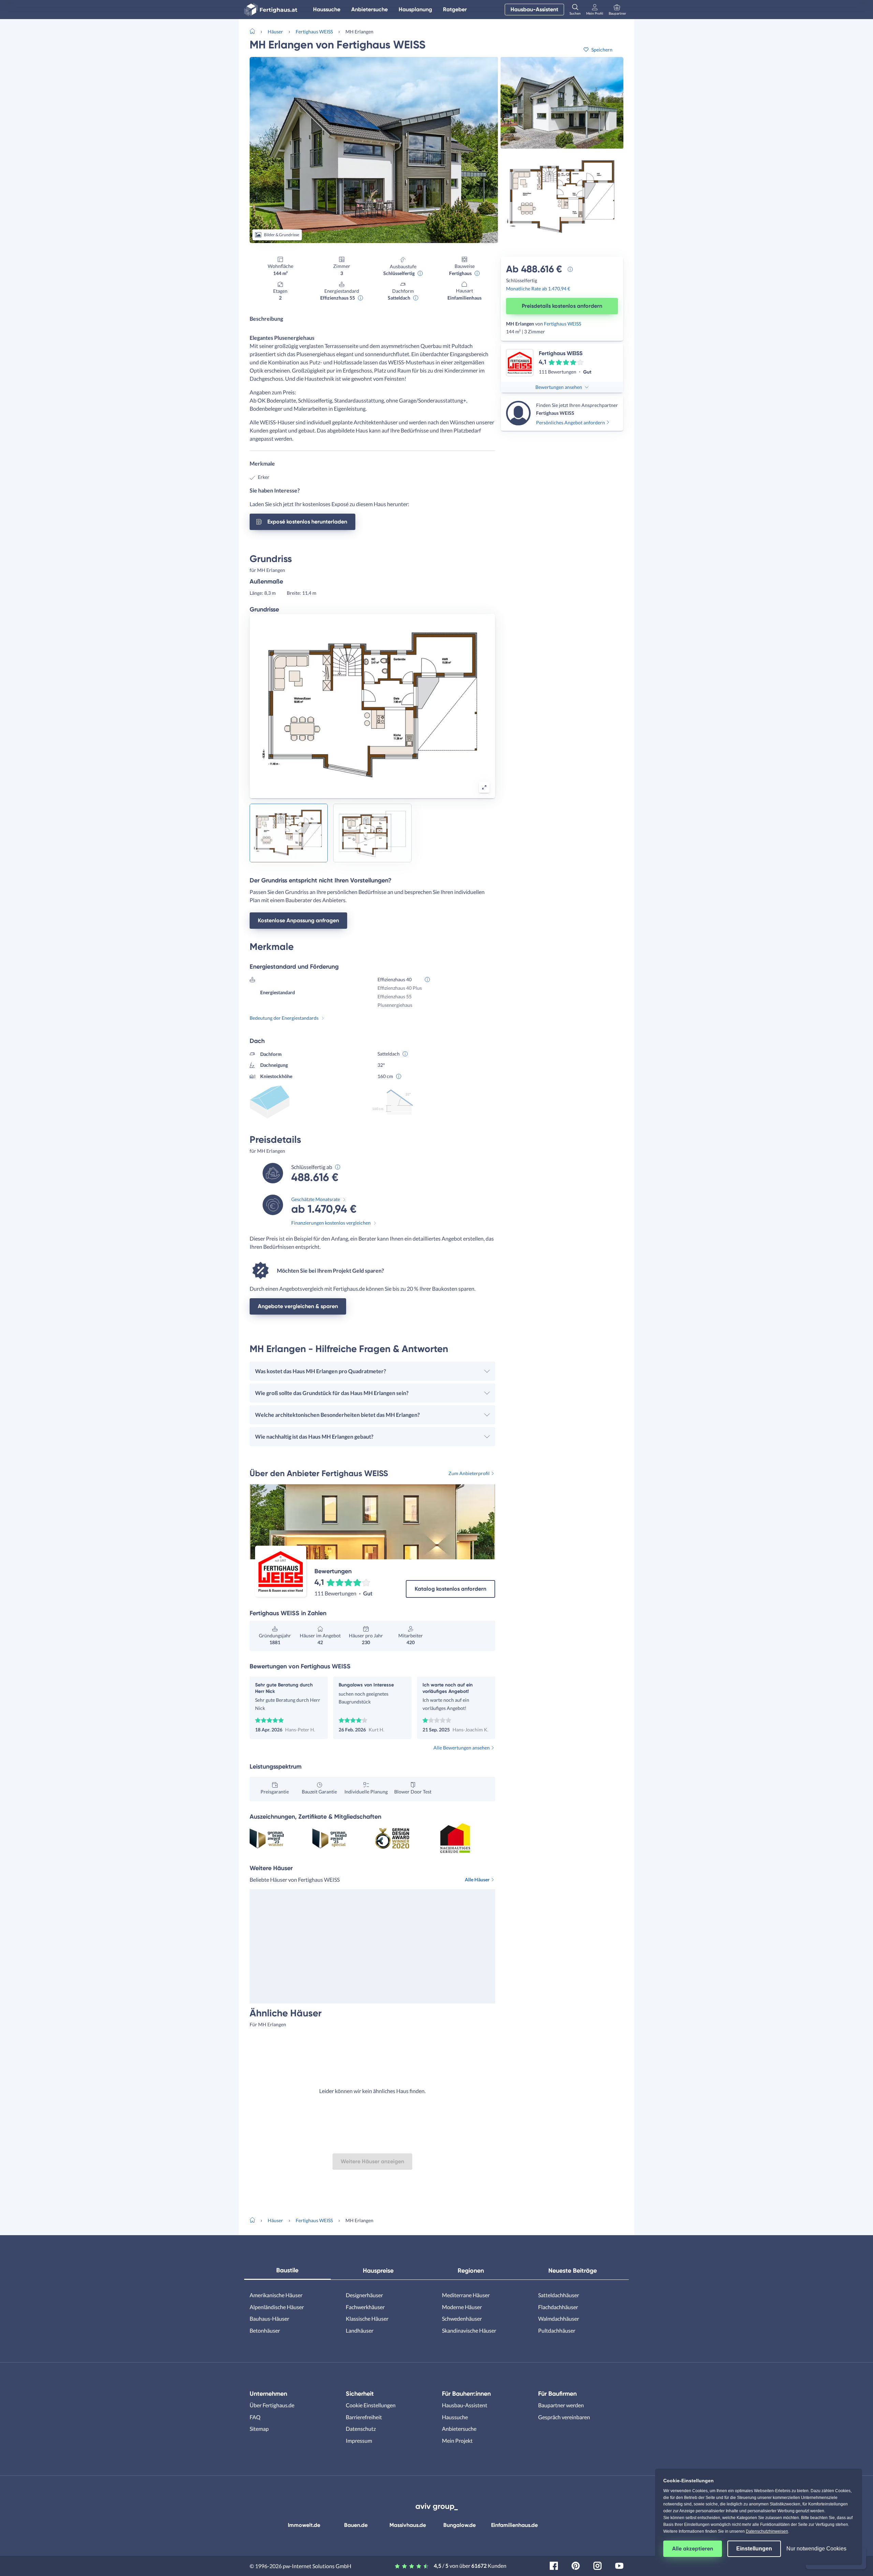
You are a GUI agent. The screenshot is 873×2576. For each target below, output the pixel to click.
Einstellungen (754, 2549)
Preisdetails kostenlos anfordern (562, 306)
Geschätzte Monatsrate (316, 1199)
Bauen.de (356, 2525)
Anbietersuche (369, 9)
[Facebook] (554, 2565)
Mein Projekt (457, 2441)
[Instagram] (597, 2565)
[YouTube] (619, 2565)
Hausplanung (415, 9)
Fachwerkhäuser (365, 2307)
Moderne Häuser (462, 2307)
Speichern (602, 50)
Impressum (359, 2441)
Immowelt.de (304, 2525)
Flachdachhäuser (558, 2307)
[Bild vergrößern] (484, 787)
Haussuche (327, 9)
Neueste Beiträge (573, 2271)
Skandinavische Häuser (469, 2330)
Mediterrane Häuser (466, 2295)
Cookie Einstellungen (371, 2405)
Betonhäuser (265, 2330)
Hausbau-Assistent (534, 9)
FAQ (255, 2417)
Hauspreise (378, 2271)
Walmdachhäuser (559, 2319)
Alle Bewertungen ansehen (462, 1748)
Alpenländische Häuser (277, 2307)
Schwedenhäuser (462, 2319)
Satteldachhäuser (559, 2295)
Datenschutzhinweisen (767, 2531)
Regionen (471, 2271)
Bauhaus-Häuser (269, 2319)
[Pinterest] (576, 2565)
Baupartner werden (561, 2405)
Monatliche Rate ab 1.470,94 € (538, 289)
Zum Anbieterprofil (469, 1473)
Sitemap (259, 2429)
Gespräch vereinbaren (564, 2417)
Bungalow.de (460, 2525)
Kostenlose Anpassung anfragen (298, 920)
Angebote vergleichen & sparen (298, 1306)
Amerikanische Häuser (276, 2295)
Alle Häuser (477, 1880)
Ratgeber (455, 9)
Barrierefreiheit (364, 2417)
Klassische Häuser (367, 2319)
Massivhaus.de (408, 2525)
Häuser (275, 32)
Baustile (287, 2270)
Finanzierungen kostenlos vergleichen (331, 1223)
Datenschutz (361, 2429)
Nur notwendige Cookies (816, 2549)
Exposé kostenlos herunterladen (307, 522)
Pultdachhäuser (557, 2330)
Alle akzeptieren (693, 2549)
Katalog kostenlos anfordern (450, 1589)
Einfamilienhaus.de (514, 2525)
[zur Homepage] (255, 31)
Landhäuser (360, 2330)
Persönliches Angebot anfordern (571, 422)
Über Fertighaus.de (272, 2405)
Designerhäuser (364, 2295)
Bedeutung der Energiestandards (284, 1018)
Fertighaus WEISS (314, 32)
